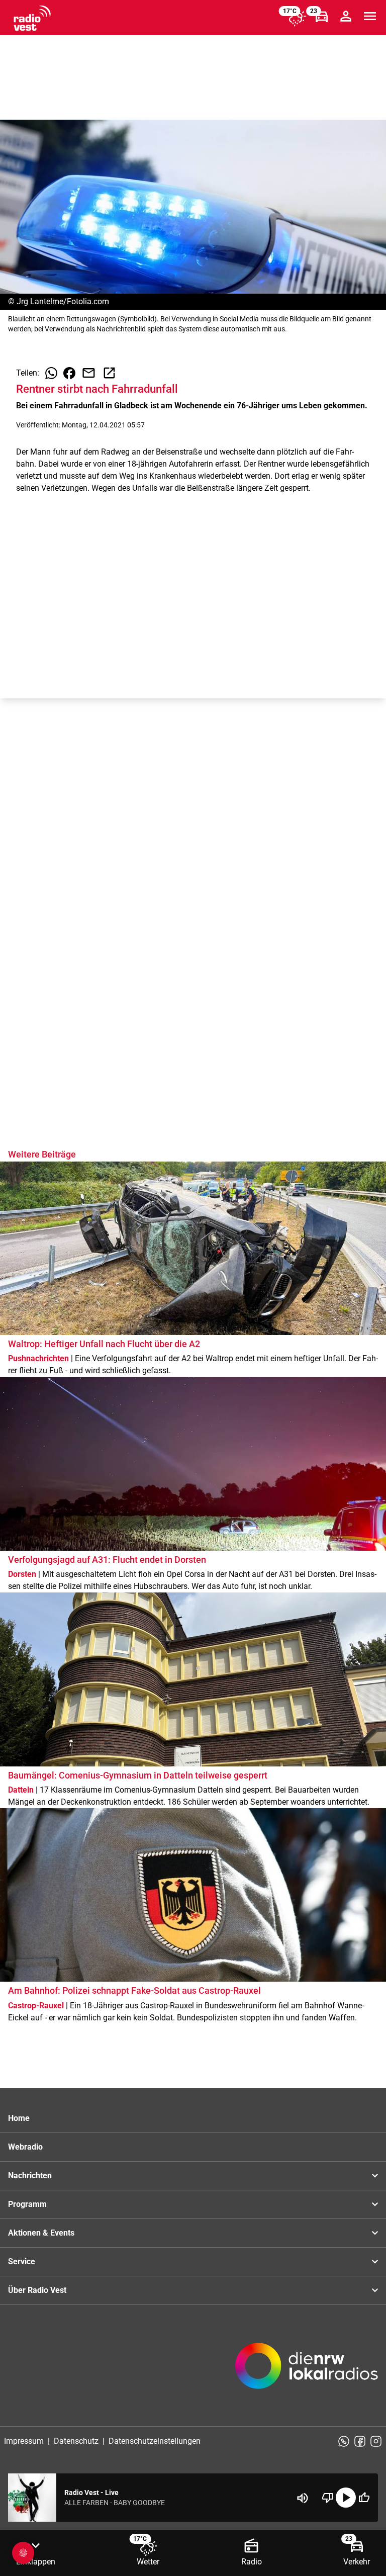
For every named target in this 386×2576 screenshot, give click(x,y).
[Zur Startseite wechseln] (32, 18)
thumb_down (328, 2498)
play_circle (346, 2498)
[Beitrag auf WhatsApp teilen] (51, 373)
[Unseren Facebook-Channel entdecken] (360, 2441)
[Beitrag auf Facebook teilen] (69, 373)
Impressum (24, 2441)
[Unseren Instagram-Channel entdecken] (376, 2441)
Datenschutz (76, 2441)
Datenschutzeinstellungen (155, 2441)
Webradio (25, 2147)
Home (19, 2118)
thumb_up (364, 2498)
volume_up (303, 2498)
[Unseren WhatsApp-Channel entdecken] (344, 2441)
